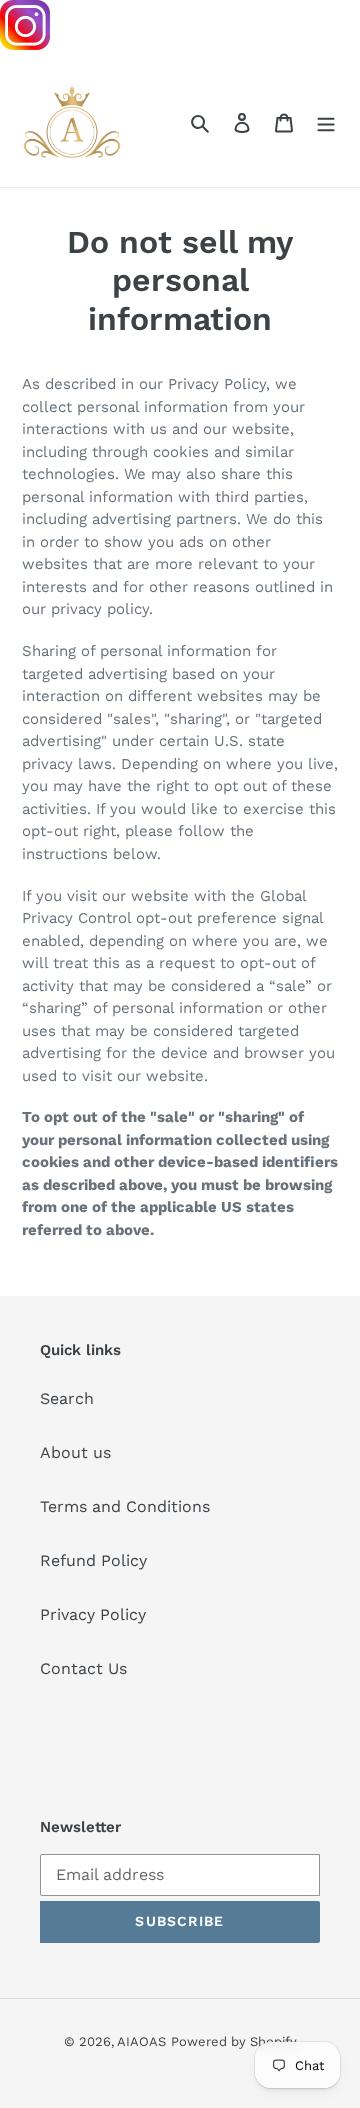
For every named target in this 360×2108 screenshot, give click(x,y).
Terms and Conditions (125, 1506)
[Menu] (326, 122)
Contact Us (83, 1668)
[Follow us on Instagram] (25, 44)
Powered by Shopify (234, 2041)
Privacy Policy (93, 1614)
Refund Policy (93, 1560)
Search (67, 1398)
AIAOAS (141, 2041)
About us (75, 1452)
